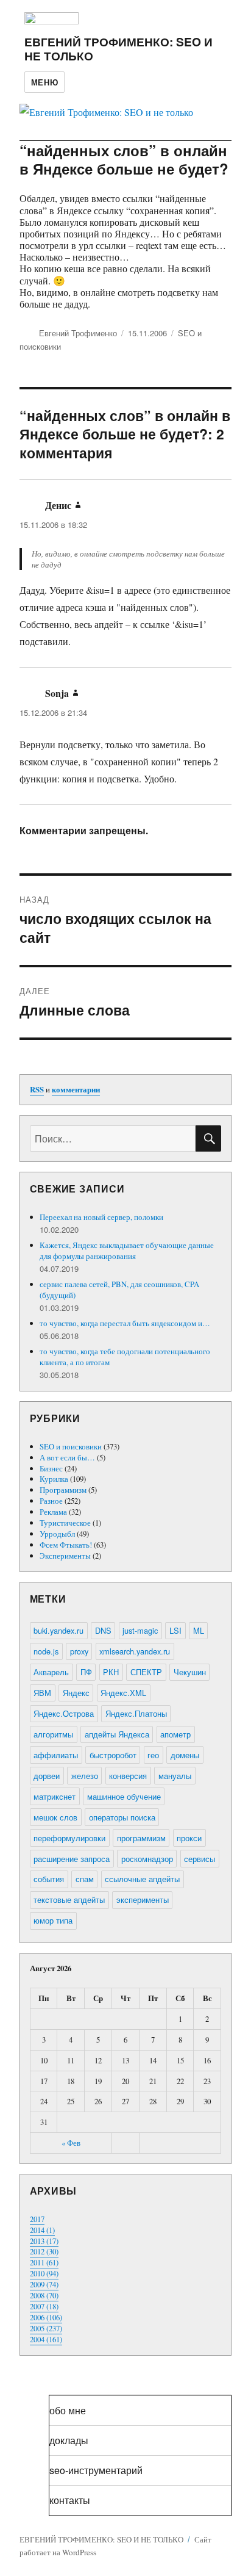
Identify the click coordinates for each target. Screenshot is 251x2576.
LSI (175, 1630)
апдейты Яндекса (117, 1734)
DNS (103, 1630)
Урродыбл (57, 1534)
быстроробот (113, 1755)
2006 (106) (46, 2317)
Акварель (51, 1672)
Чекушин (190, 1672)
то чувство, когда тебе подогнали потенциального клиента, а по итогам (125, 1357)
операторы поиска (122, 1817)
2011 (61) (44, 2262)
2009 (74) (44, 2284)
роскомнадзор (147, 1859)
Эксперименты (65, 1556)
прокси (189, 1838)
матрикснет (55, 1796)
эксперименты (143, 1900)
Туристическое (65, 1523)
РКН (111, 1672)
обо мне (68, 2410)
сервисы (200, 1859)
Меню (44, 82)
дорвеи (47, 1776)
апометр (175, 1734)
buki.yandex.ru (58, 1630)
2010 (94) (44, 2273)
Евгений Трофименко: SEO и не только (118, 49)
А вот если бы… (67, 1457)
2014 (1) (42, 2230)
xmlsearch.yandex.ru (135, 1651)
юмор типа (53, 1920)
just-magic (140, 1630)
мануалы (175, 1776)
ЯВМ (42, 1693)
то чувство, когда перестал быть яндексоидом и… (125, 1323)
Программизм (63, 1490)
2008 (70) (44, 2295)
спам (85, 1879)
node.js (46, 1651)
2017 (37, 2219)
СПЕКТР (146, 1672)
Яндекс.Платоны (136, 1713)
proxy (79, 1651)
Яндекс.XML (123, 1693)
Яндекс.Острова (64, 1713)
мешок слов (55, 1817)
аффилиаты (56, 1755)
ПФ (86, 1672)
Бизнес (51, 1468)
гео (153, 1755)
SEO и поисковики (71, 1446)
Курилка (54, 1479)
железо (85, 1776)
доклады (69, 2440)
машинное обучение (124, 1796)
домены (185, 1755)
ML (199, 1630)
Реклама (53, 1512)
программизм (141, 1838)
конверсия (128, 1776)
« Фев (71, 2143)
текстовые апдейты (69, 1900)
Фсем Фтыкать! (66, 1545)
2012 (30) (44, 2251)
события (49, 1879)
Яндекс (76, 1693)
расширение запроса (72, 1859)
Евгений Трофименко (78, 333)
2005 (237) (46, 2328)
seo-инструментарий (96, 2470)
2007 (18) (44, 2306)
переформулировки (69, 1838)
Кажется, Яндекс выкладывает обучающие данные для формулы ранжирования (127, 1250)
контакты (70, 2500)
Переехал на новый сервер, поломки (101, 1217)
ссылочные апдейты (142, 1879)
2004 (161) (46, 2339)
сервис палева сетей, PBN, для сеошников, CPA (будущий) (119, 1290)
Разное (51, 1501)
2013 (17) (44, 2241)
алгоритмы (53, 1734)
